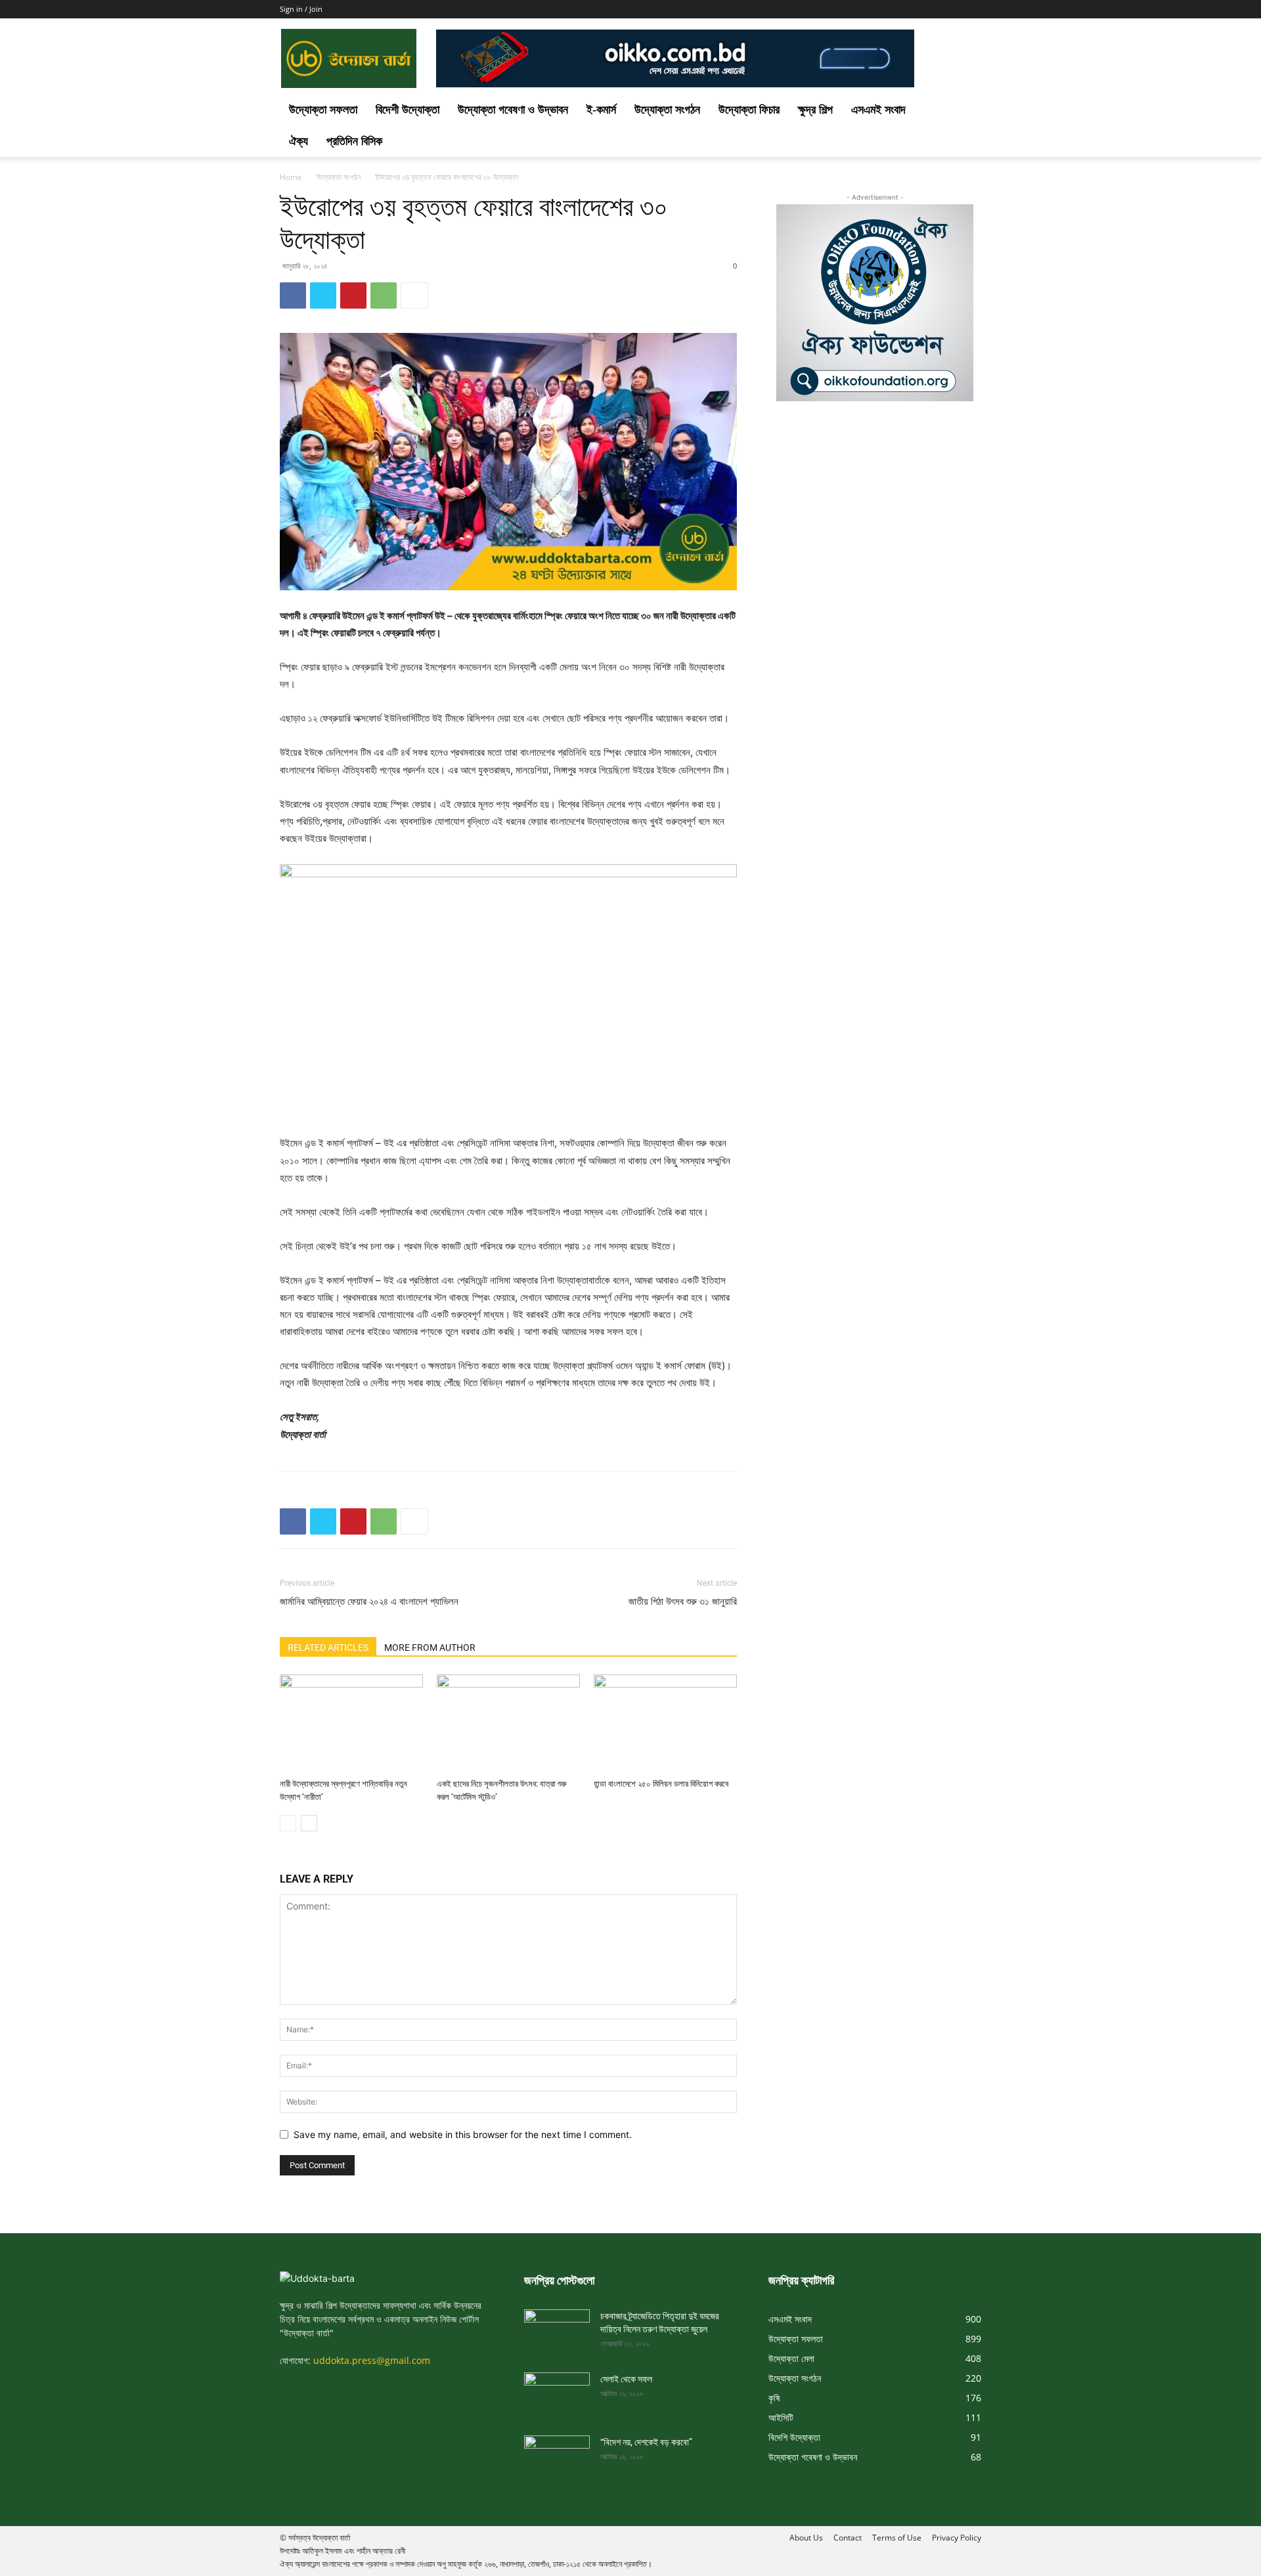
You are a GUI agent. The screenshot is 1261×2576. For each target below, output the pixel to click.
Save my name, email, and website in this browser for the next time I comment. (463, 2134)
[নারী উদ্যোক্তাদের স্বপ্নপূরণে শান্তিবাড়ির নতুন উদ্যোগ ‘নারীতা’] (351, 1724)
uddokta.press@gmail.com (372, 2360)
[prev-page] (288, 1823)
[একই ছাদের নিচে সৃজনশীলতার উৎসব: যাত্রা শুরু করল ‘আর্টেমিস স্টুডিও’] (508, 1724)
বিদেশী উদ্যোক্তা (408, 110)
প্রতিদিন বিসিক (354, 141)
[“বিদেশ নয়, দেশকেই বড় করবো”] (557, 2454)
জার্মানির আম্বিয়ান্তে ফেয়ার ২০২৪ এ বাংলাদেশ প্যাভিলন (369, 1602)
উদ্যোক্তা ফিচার (749, 110)
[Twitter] (323, 295)
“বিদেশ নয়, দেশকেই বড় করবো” (646, 2442)
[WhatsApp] (384, 295)
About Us (806, 2538)
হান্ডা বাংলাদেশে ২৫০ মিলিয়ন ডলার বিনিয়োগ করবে (661, 1784)
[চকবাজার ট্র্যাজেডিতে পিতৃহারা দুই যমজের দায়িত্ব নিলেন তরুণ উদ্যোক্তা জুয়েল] (557, 2328)
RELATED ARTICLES (328, 1648)
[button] (965, 111)
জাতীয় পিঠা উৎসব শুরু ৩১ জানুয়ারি (683, 1602)
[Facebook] (293, 295)
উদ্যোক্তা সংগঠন (667, 110)
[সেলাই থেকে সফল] (557, 2391)
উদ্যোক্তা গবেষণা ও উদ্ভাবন (513, 110)
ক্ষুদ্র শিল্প (815, 110)
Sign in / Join (301, 9)
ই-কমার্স (601, 110)
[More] (414, 295)
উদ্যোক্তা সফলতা (323, 110)
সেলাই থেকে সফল (626, 2379)
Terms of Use (897, 2538)
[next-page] (309, 1823)
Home (291, 177)
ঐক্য (299, 141)
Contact (848, 2538)
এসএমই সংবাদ (878, 110)
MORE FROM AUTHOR (430, 1648)
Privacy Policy (957, 2538)
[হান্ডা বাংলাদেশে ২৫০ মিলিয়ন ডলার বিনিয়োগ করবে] (665, 1724)
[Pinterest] (353, 295)
